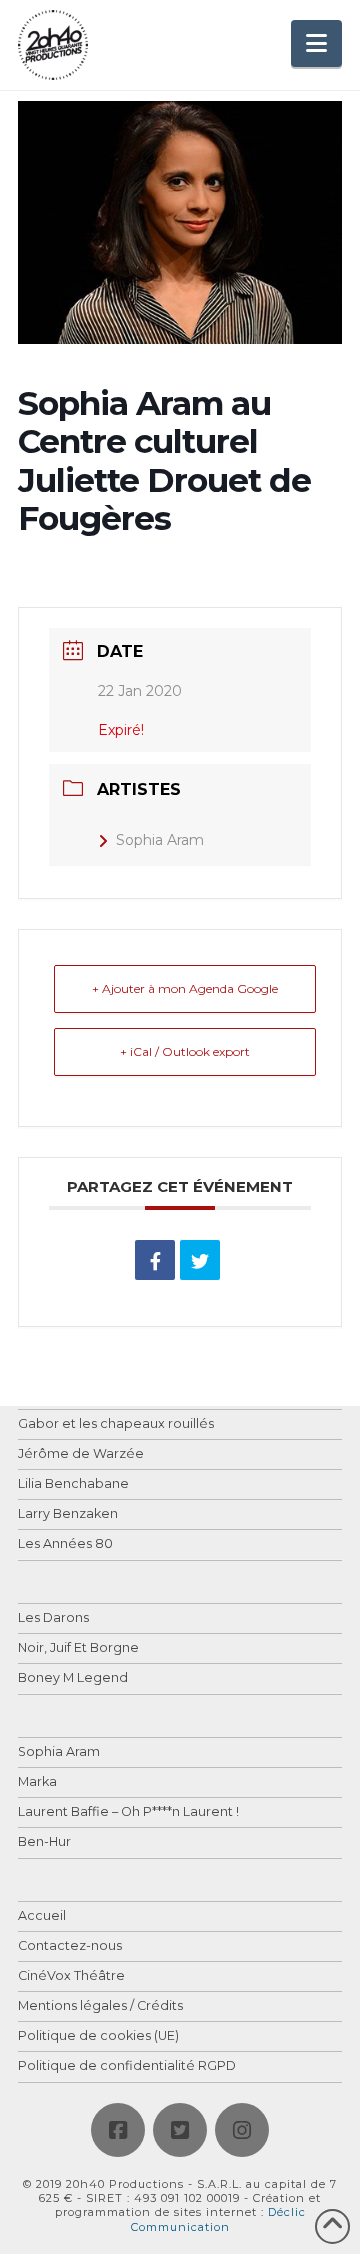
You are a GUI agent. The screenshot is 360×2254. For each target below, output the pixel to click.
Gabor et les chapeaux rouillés (116, 1424)
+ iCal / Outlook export (185, 1051)
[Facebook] (118, 2130)
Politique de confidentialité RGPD (127, 2066)
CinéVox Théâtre (71, 1976)
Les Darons (53, 1618)
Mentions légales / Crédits (100, 2006)
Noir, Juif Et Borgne (78, 1648)
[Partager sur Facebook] (155, 1260)
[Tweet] (200, 1260)
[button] (316, 43)
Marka (37, 1782)
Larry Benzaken (68, 1514)
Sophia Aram (160, 840)
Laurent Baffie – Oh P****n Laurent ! (128, 1812)
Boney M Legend (73, 1678)
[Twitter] (180, 2130)
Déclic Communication (218, 2219)
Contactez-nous (70, 1946)
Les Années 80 (65, 1544)
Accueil (42, 1916)
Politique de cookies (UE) (98, 2036)
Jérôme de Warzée (81, 1454)
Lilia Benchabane (73, 1484)
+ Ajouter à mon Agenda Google (185, 988)
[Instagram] (242, 2130)
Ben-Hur (44, 1842)
